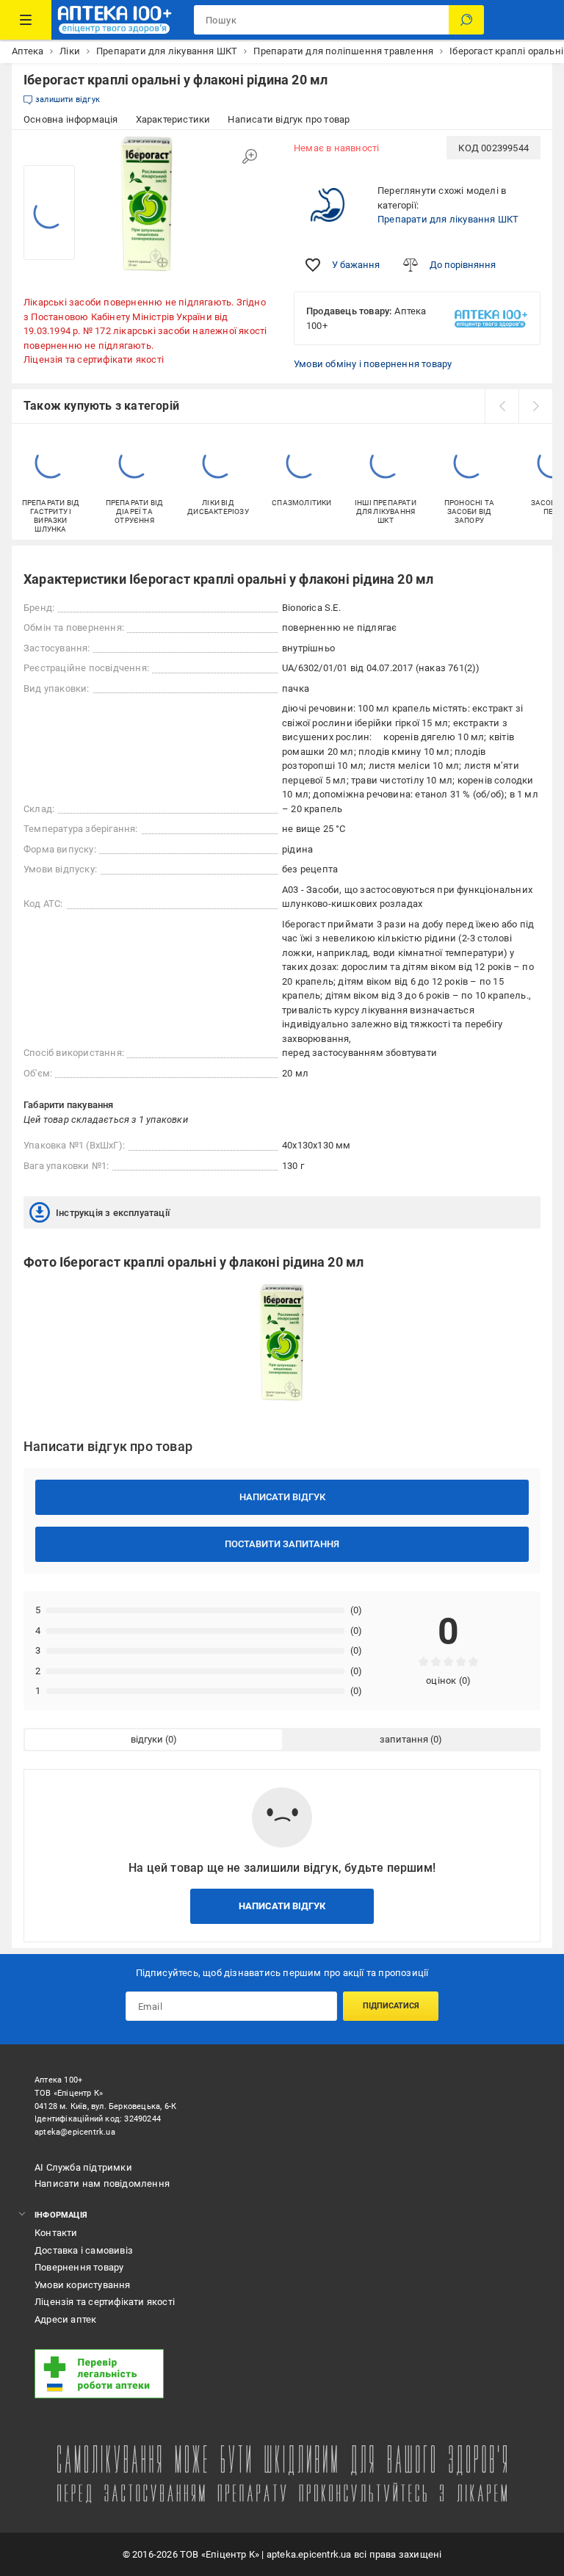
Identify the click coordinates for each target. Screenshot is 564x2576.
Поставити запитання (282, 1544)
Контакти (56, 2233)
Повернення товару (79, 2267)
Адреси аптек (65, 2319)
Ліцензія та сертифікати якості (94, 359)
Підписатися (391, 2006)
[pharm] (256, 2374)
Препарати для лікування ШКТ (448, 219)
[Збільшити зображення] (250, 156)
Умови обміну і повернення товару (373, 364)
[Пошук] (466, 20)
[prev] (502, 406)
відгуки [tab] (147, 1739)
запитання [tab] (404, 1739)
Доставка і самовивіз (84, 2250)
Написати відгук (282, 1497)
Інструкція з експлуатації (113, 1213)
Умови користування (83, 2285)
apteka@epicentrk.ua (75, 2132)
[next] (535, 406)
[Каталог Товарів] (26, 20)
